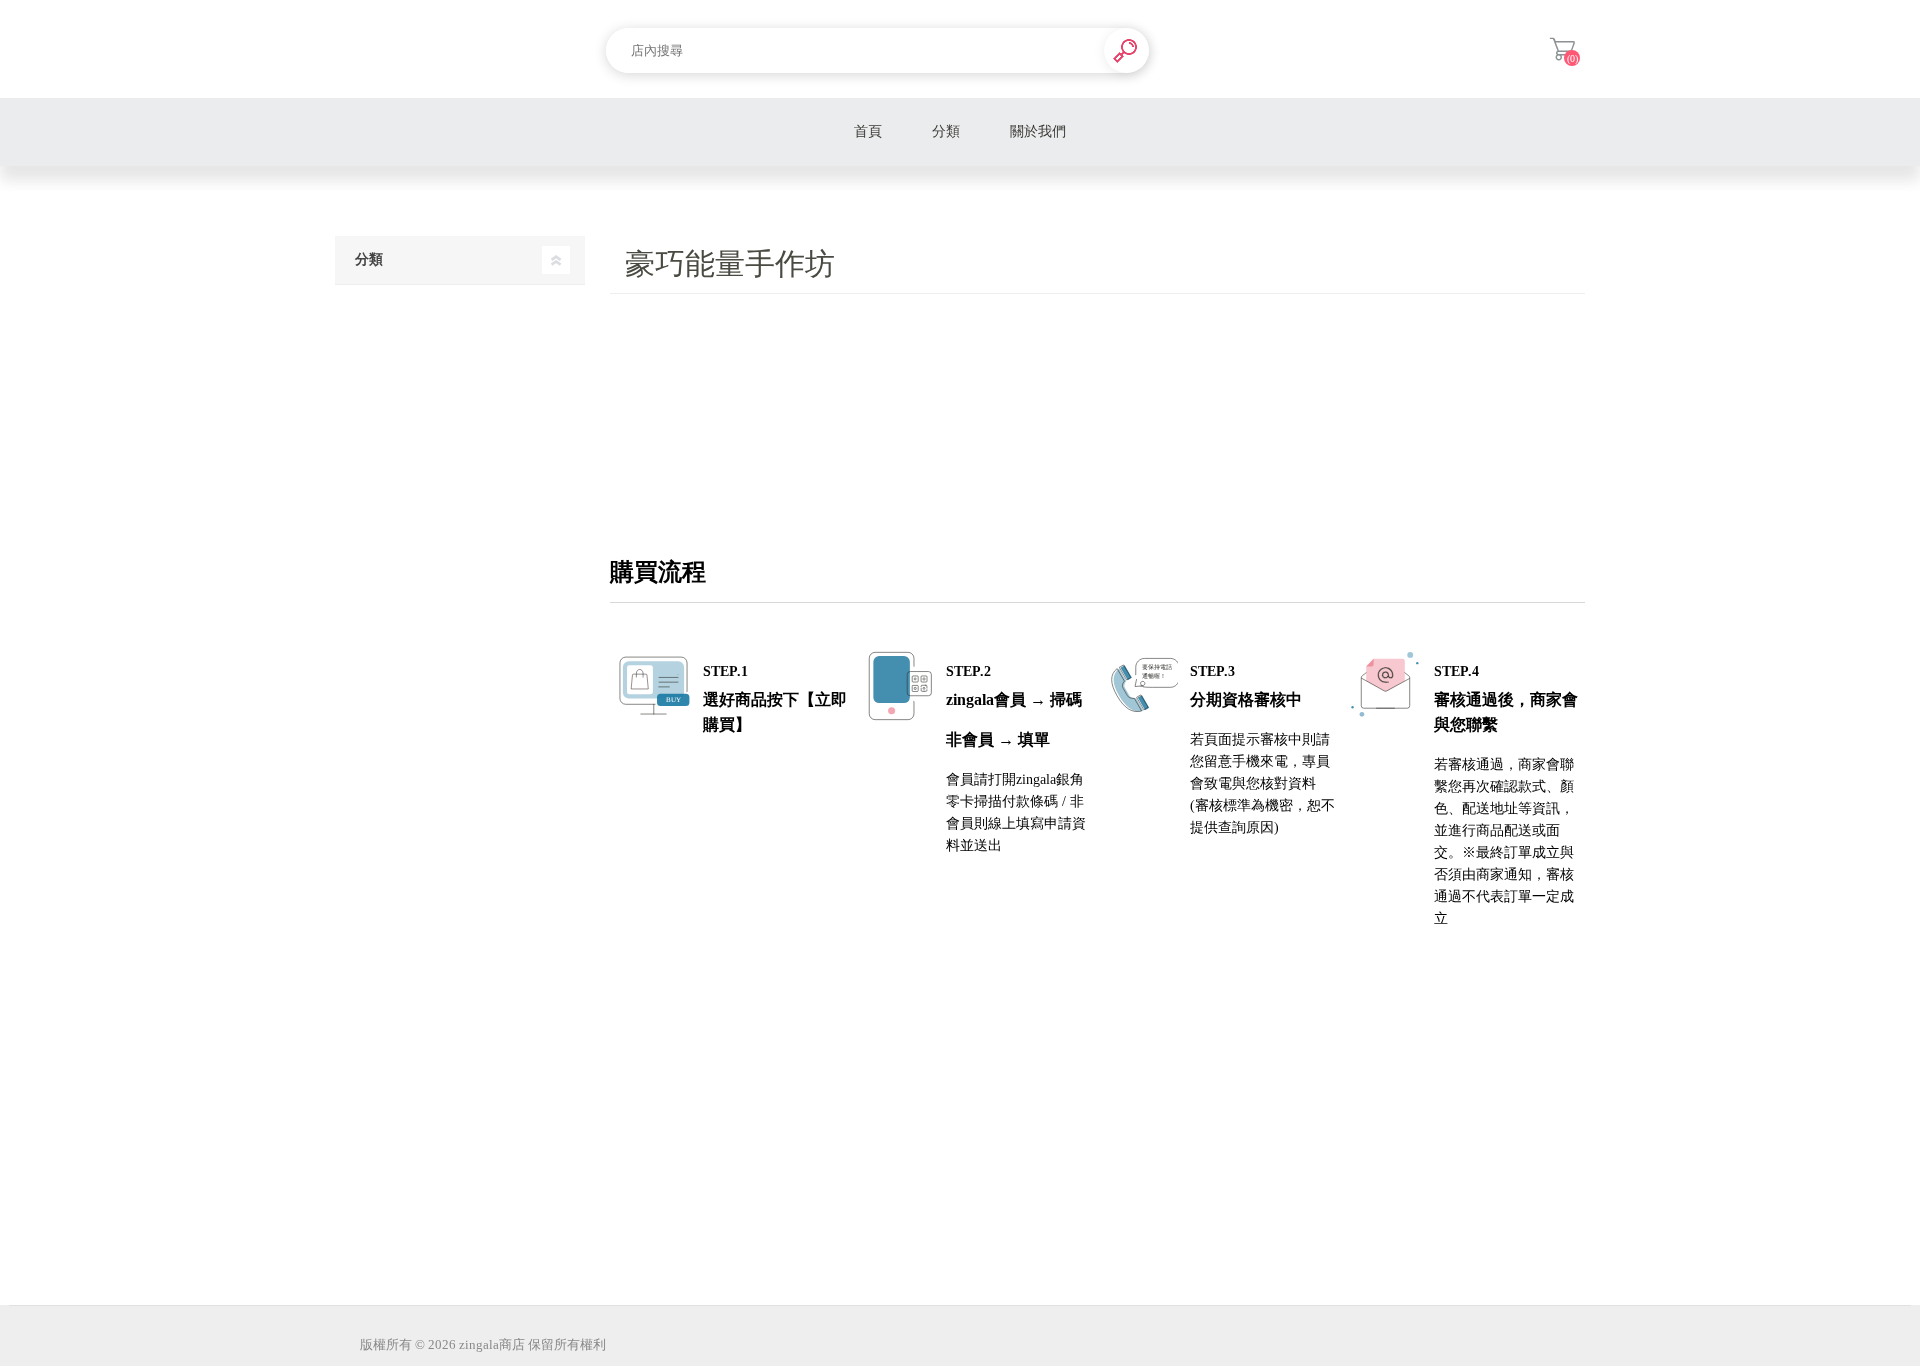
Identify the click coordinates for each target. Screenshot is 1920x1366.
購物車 (1562, 49)
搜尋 (1126, 50)
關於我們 (1038, 131)
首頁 (868, 131)
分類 (946, 131)
